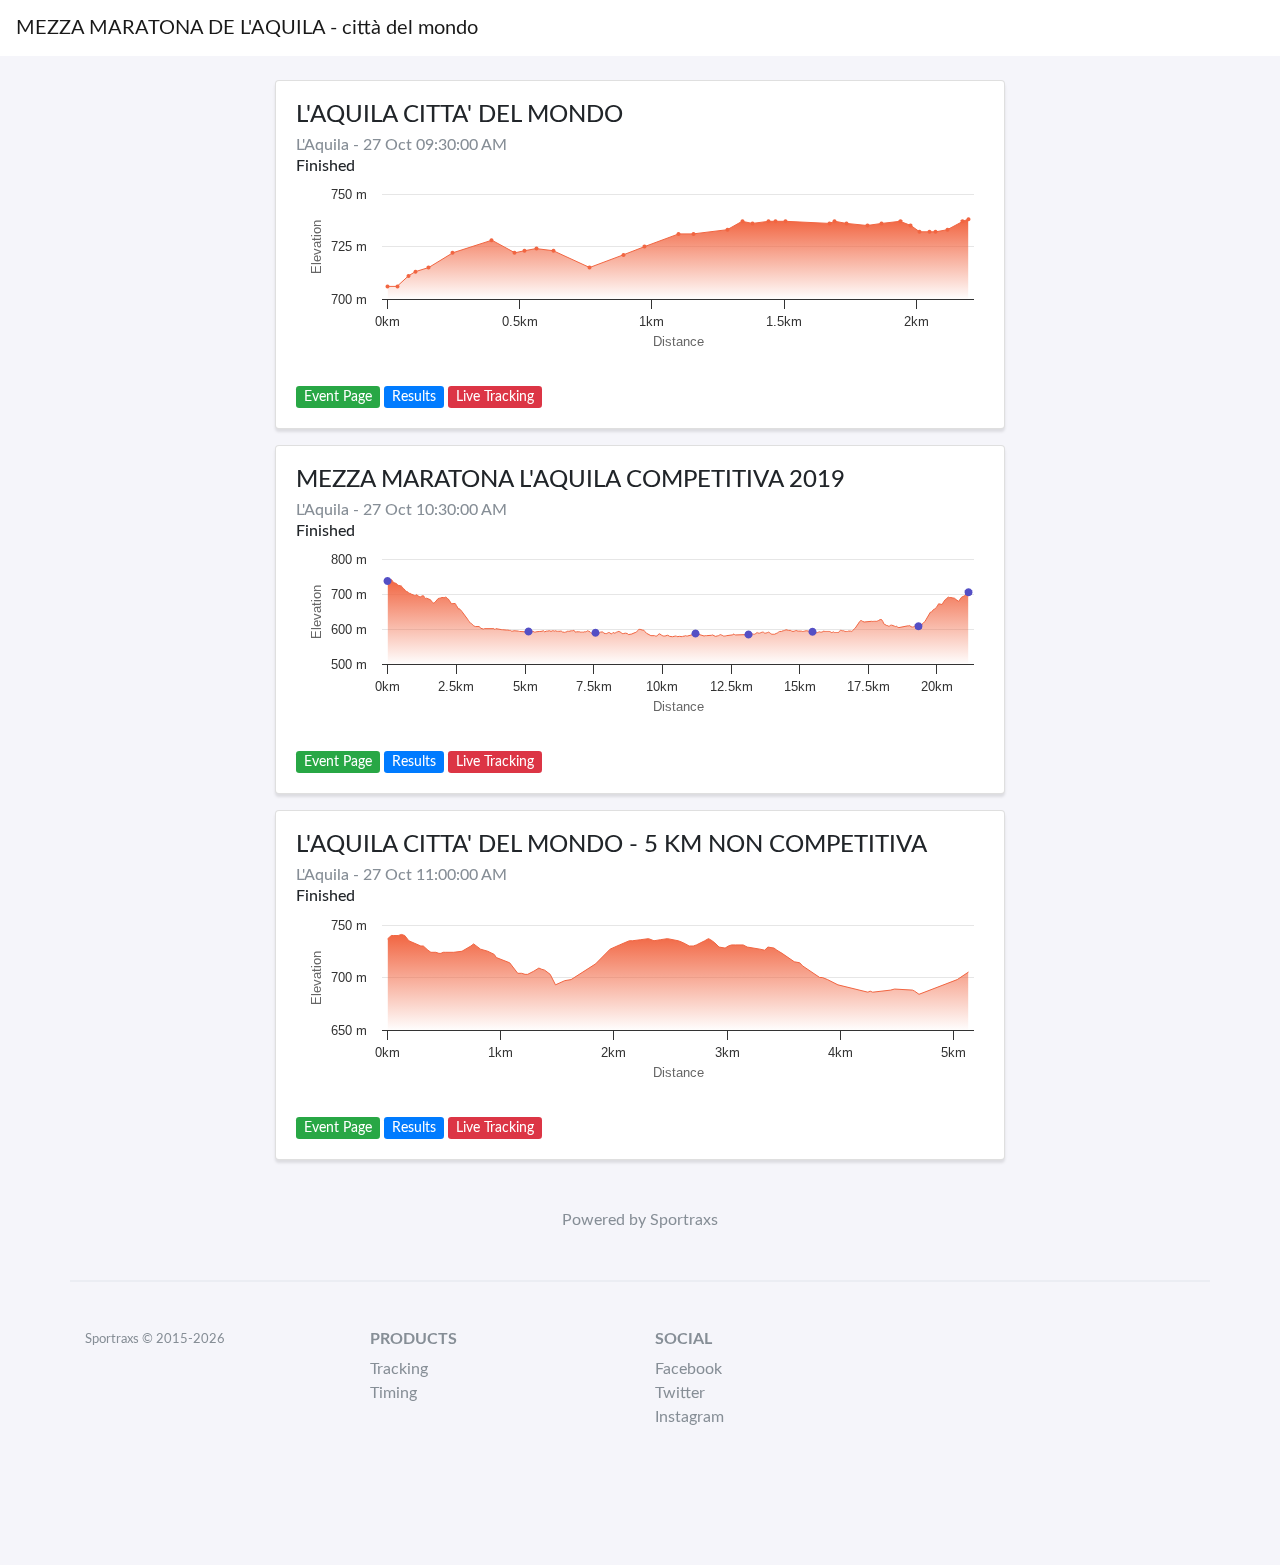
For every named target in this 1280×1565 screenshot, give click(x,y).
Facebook (688, 1369)
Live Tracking (495, 397)
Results (414, 397)
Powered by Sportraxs (640, 1220)
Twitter (680, 1393)
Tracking (399, 1369)
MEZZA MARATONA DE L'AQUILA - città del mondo (247, 28)
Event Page (338, 397)
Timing (393, 1393)
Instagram (689, 1417)
